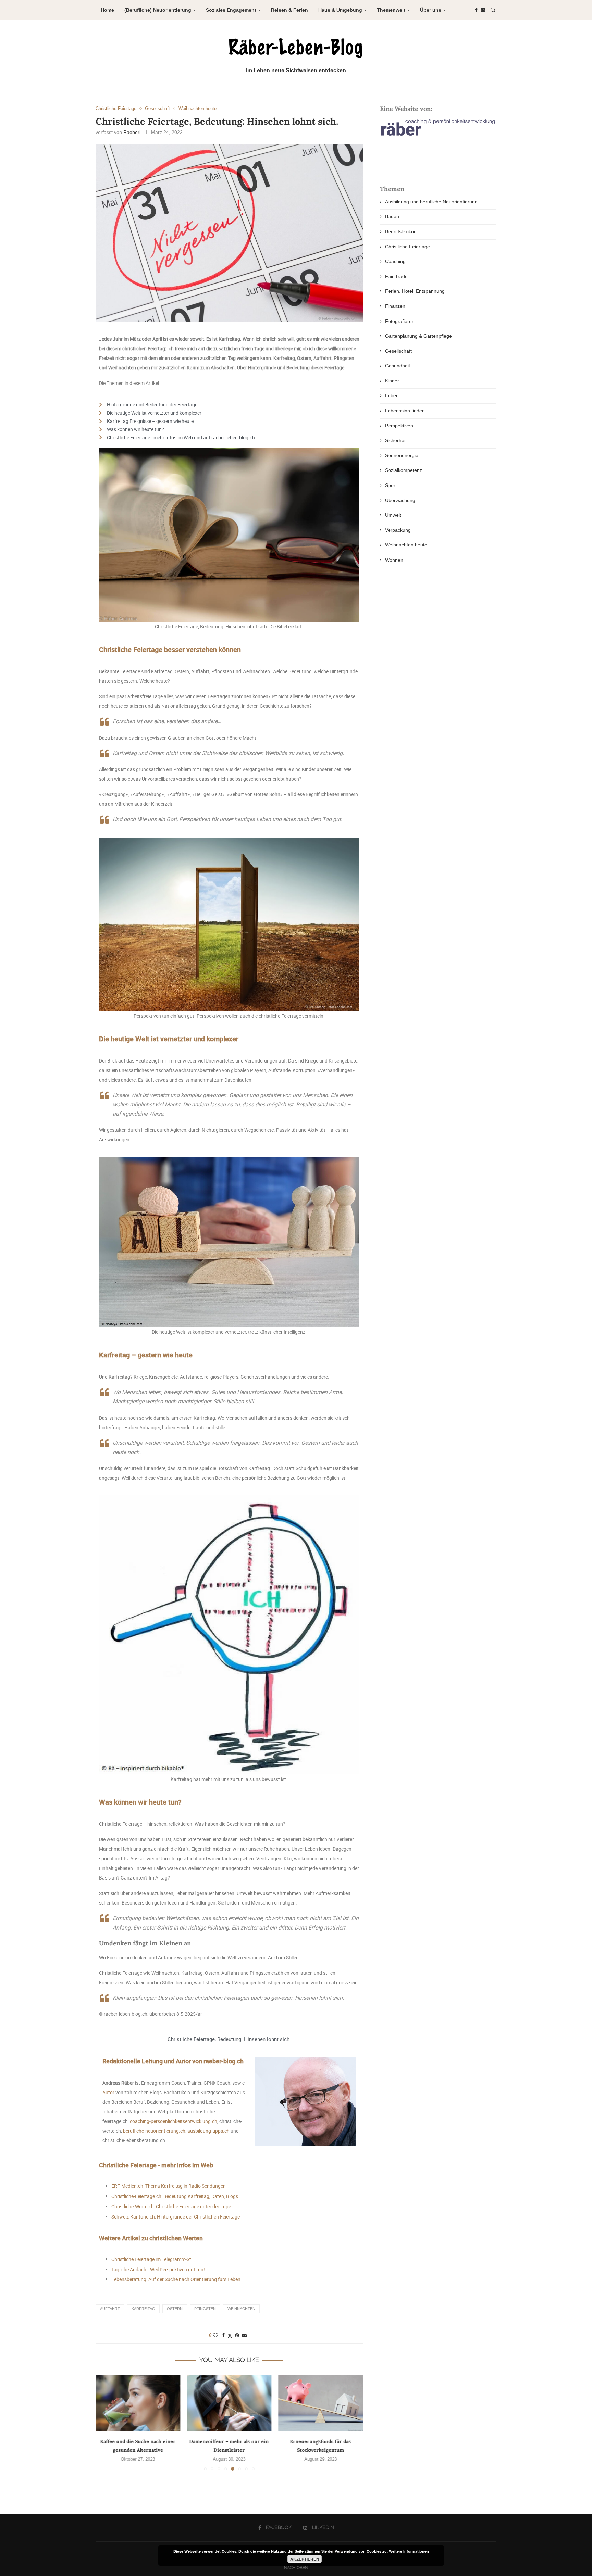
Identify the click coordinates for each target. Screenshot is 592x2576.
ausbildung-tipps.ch (208, 2131)
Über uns (431, 10)
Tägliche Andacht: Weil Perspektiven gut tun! (158, 2269)
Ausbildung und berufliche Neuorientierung (431, 202)
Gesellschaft (398, 351)
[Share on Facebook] (223, 2335)
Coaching (395, 261)
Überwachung (400, 500)
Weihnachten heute (406, 545)
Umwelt (393, 515)
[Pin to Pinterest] (237, 2335)
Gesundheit (398, 366)
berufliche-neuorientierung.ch (154, 2131)
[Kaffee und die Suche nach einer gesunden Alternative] (138, 2403)
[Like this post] (215, 2335)
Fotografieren (400, 321)
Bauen (392, 216)
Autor (108, 2092)
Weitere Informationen (409, 2551)
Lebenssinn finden (405, 411)
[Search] (493, 10)
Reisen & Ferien (289, 10)
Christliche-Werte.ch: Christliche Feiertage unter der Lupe (171, 2206)
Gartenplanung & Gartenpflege (418, 336)
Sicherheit (396, 440)
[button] (105, 2422)
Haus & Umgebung (340, 10)
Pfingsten (205, 2309)
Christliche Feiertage (408, 247)
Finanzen (395, 306)
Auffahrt (110, 2309)
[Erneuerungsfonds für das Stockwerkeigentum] (320, 2403)
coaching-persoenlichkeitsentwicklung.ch (174, 2121)
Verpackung (398, 530)
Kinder (392, 381)
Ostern (175, 2309)
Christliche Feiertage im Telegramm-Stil (152, 2259)
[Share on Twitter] (230, 2335)
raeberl (132, 132)
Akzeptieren (305, 2559)
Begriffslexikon (401, 231)
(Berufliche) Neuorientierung (158, 10)
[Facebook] (476, 10)
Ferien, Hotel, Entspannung (415, 291)
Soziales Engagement (231, 10)
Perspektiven (399, 426)
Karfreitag (143, 2309)
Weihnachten (241, 2309)
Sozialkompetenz (404, 470)
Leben (392, 395)
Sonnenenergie (402, 455)
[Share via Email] (244, 2335)
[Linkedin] (483, 10)
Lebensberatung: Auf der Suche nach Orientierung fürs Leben (176, 2279)
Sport (391, 485)
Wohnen (394, 560)
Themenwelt (391, 10)
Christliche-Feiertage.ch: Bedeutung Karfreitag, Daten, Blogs (175, 2196)
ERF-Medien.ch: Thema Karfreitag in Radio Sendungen (169, 2186)
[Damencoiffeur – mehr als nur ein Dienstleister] (229, 2403)
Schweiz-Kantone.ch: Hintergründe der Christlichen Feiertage (176, 2217)
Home (107, 10)
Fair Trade (396, 276)
